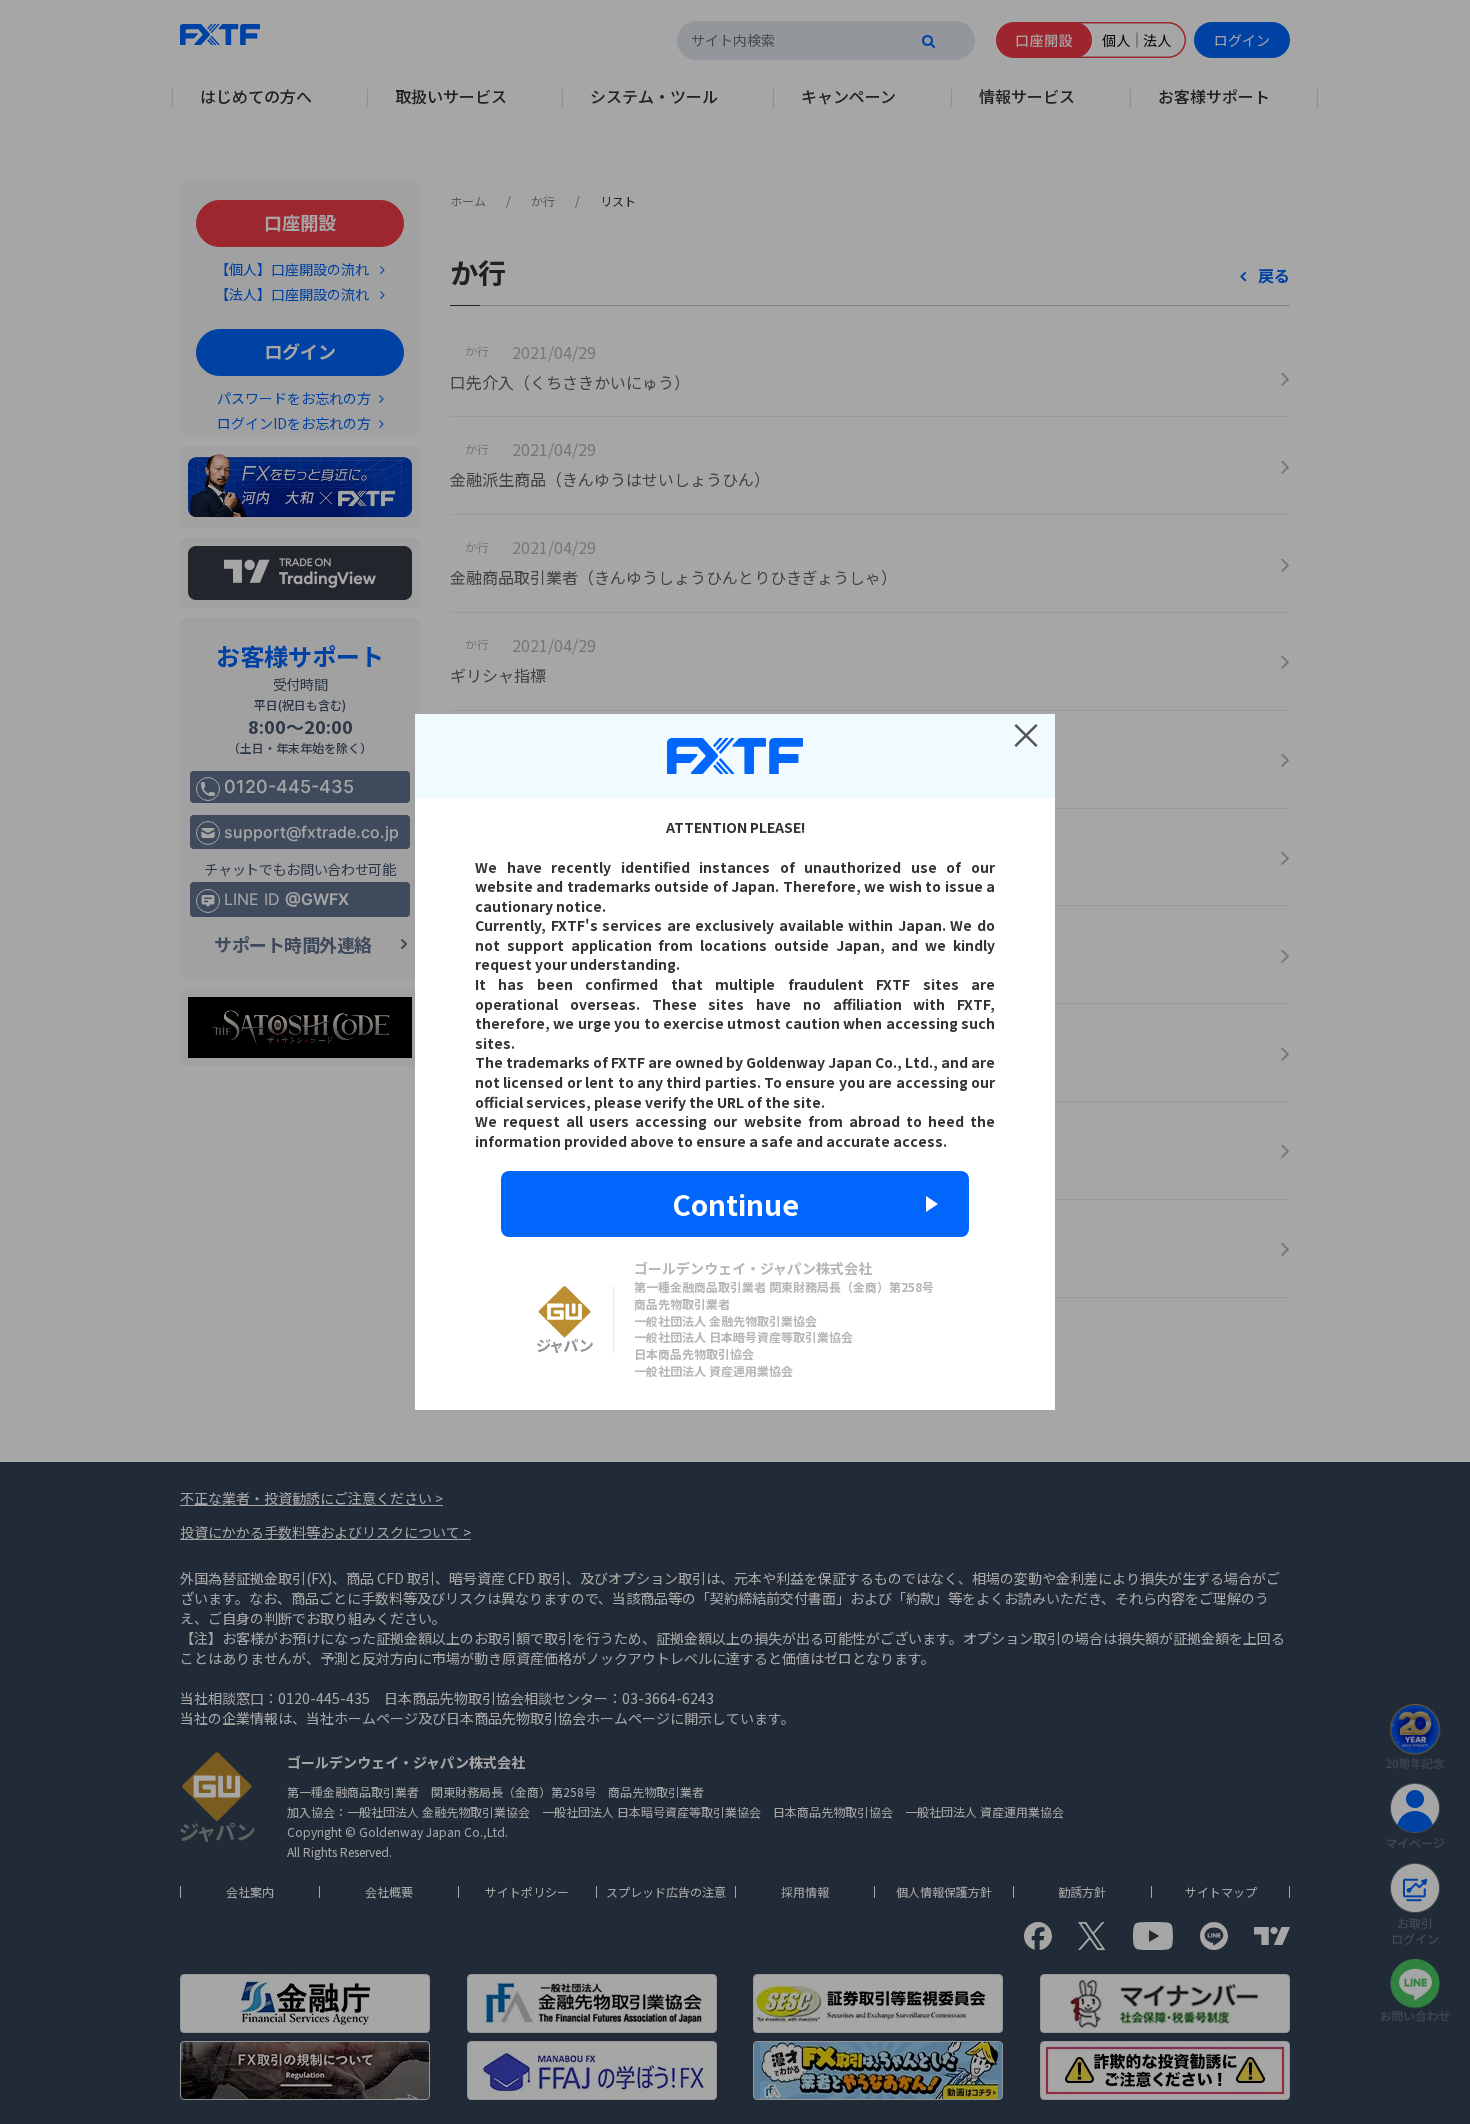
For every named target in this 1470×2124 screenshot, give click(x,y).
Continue (735, 1204)
